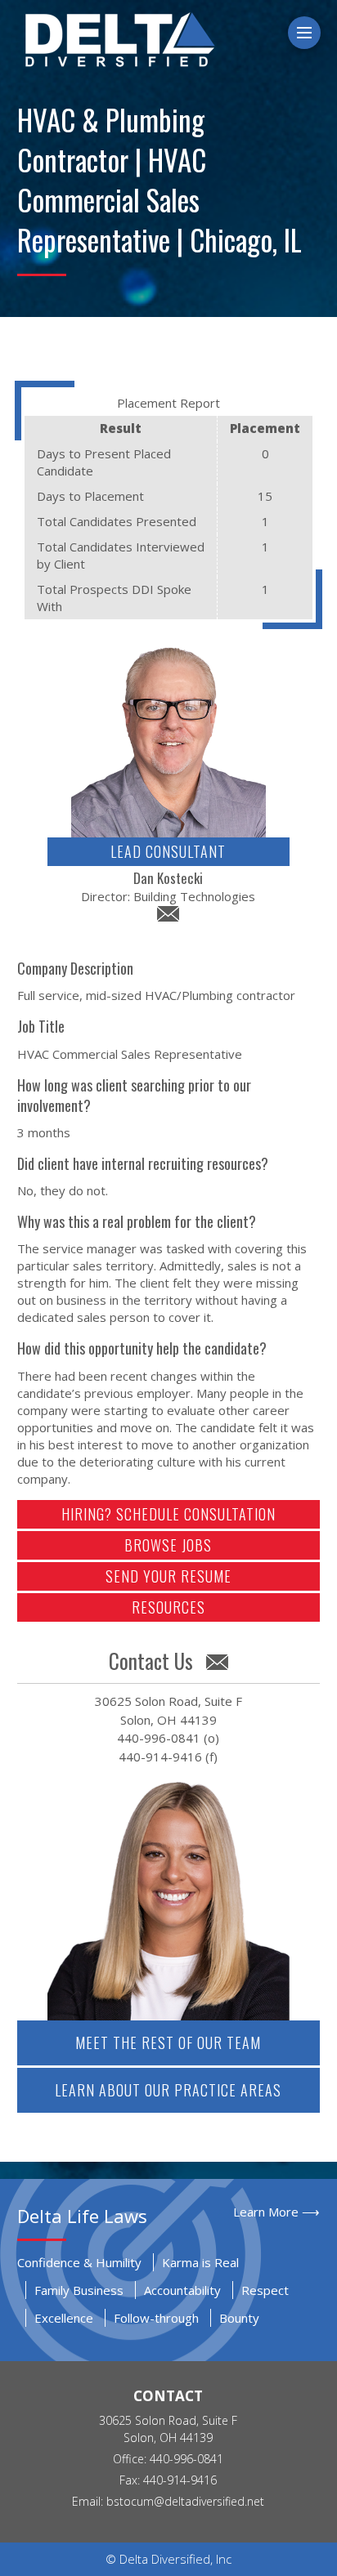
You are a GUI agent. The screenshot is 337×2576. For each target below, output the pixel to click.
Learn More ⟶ (276, 2212)
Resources (168, 1607)
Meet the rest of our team (168, 2042)
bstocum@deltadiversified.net (185, 2501)
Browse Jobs (168, 1545)
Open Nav (318, 33)
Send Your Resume (168, 1576)
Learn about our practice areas (168, 2090)
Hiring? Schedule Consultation (168, 1514)
